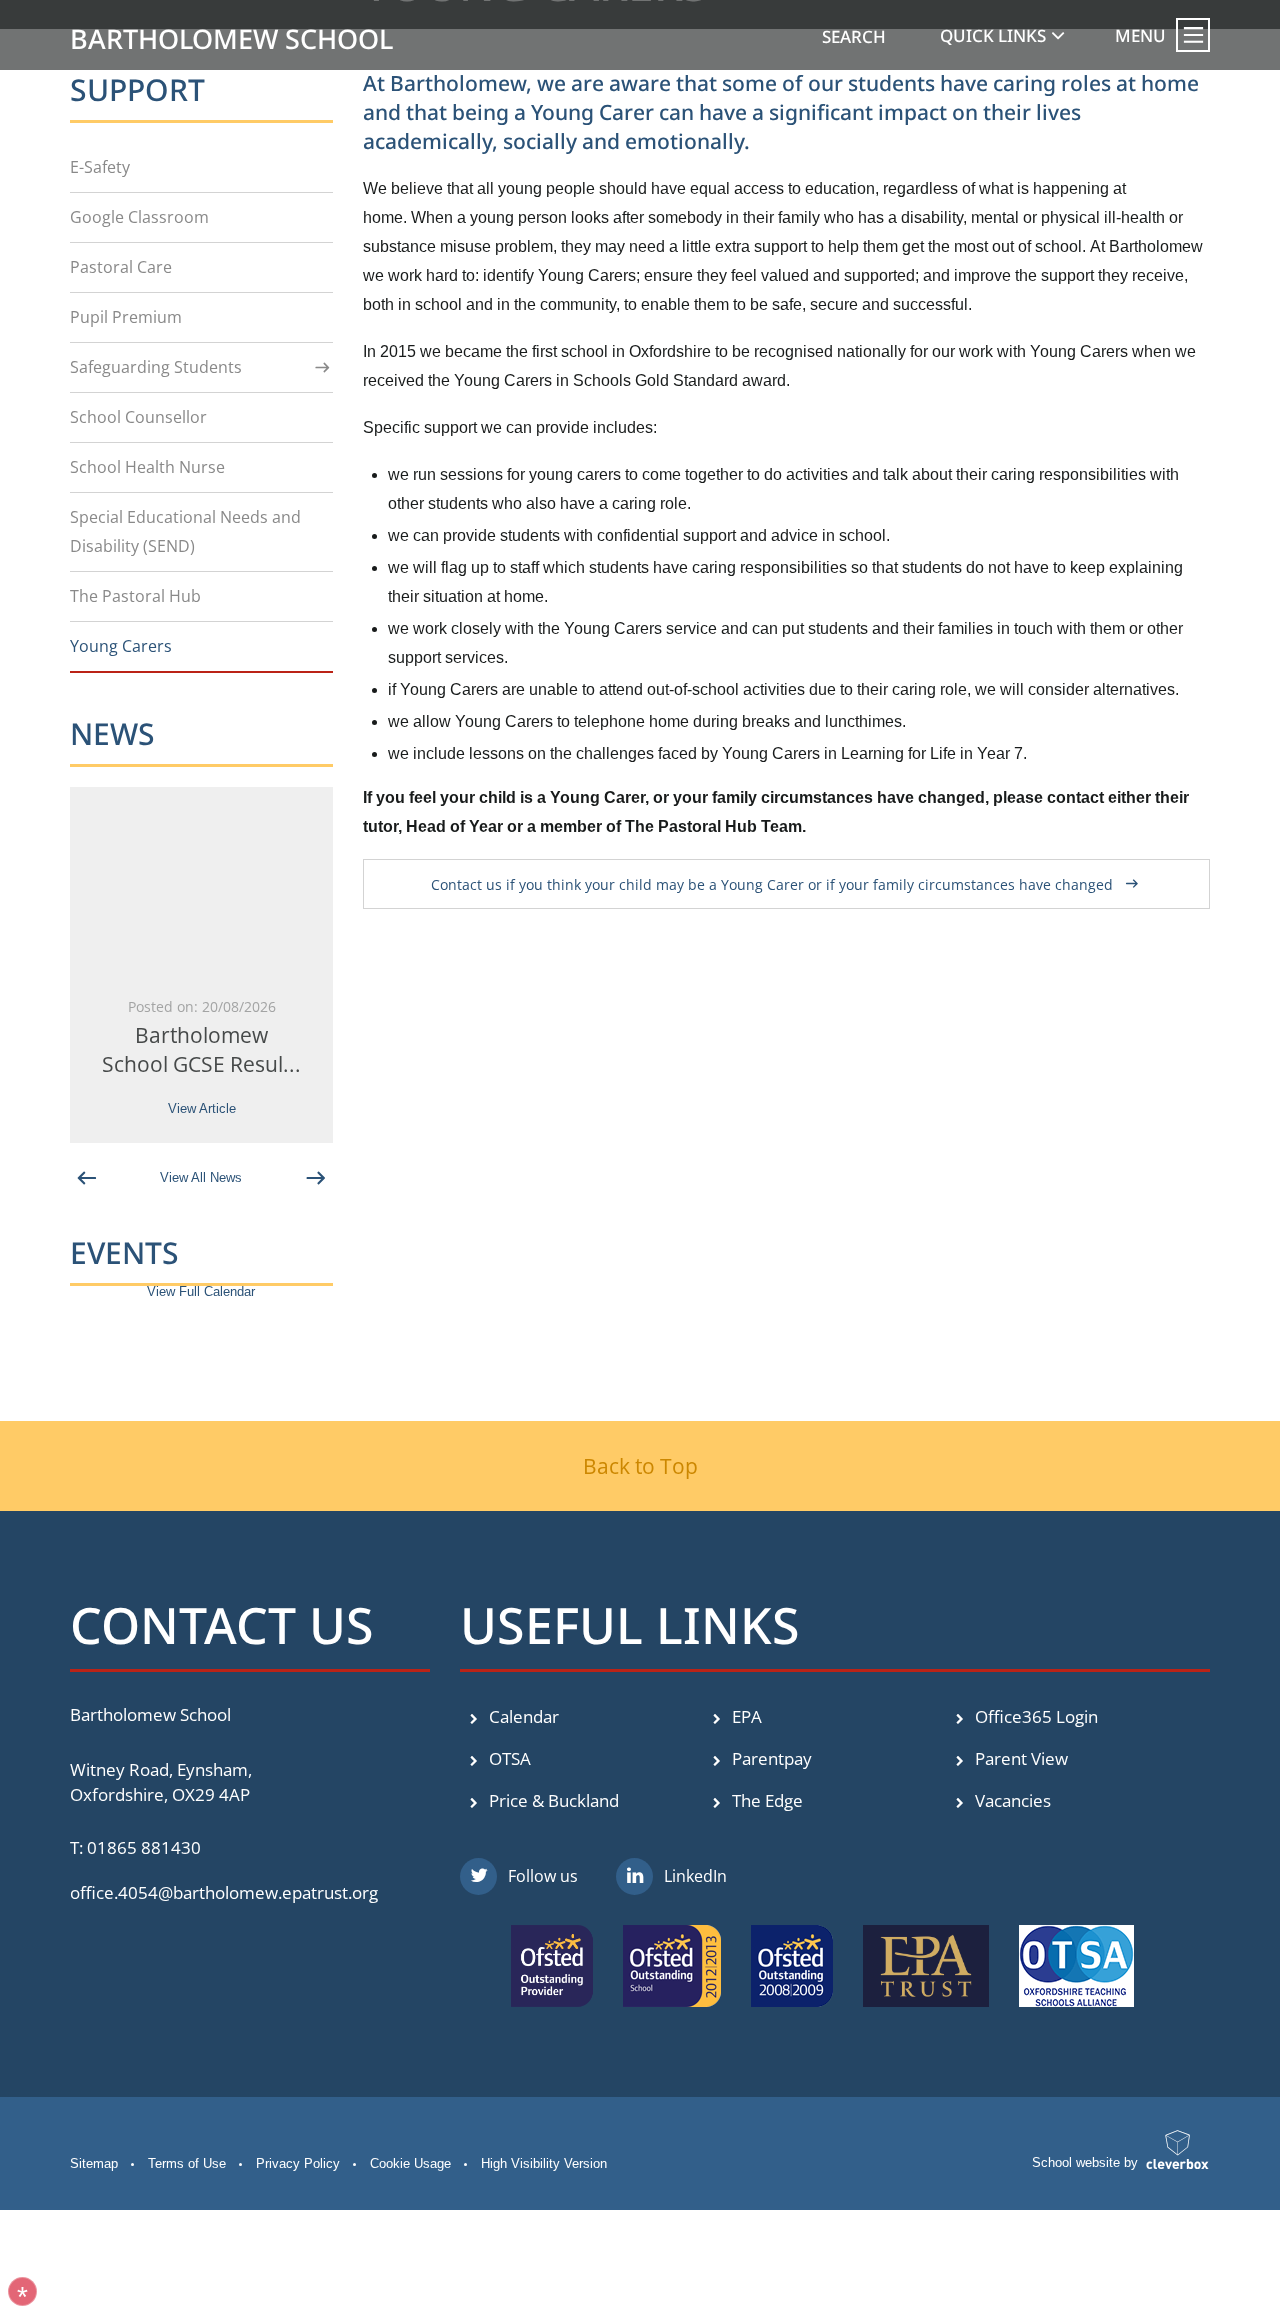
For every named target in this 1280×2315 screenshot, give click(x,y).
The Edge (765, 1800)
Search (854, 36)
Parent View (1019, 1758)
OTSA (508, 1758)
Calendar (522, 1716)
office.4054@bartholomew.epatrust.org (224, 1892)
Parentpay (770, 1758)
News (112, 733)
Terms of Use (187, 2163)
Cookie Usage (410, 2163)
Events (124, 1252)
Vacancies (1011, 1800)
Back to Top (640, 1466)
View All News (201, 1177)
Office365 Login (1034, 1716)
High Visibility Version (544, 2163)
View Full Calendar (201, 1291)
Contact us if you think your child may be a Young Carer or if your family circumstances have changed (772, 884)
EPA (745, 1716)
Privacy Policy (298, 2163)
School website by (1085, 2162)
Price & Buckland (552, 1800)
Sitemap (94, 2163)
